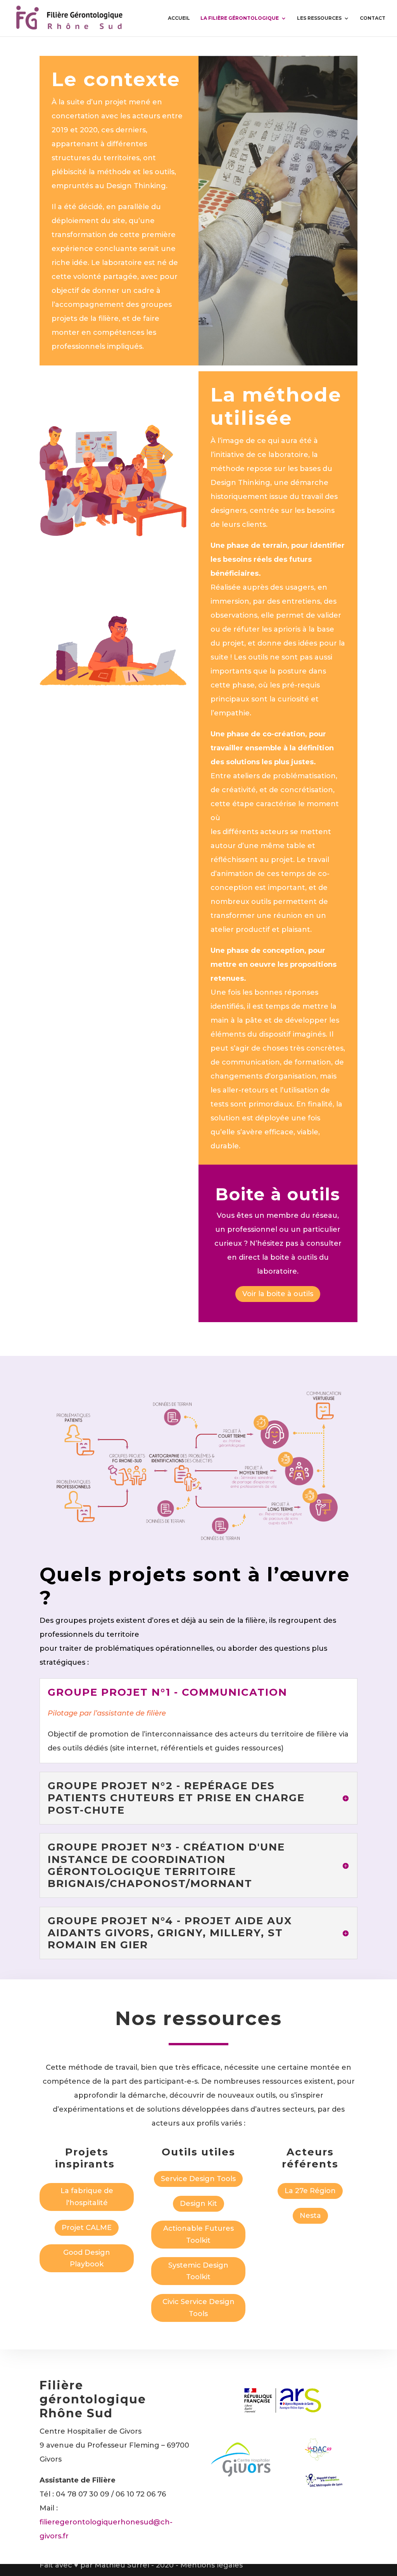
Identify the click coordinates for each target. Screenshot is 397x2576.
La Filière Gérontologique (240, 18)
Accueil (179, 18)
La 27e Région (310, 2191)
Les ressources (319, 18)
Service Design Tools (198, 2179)
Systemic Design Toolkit (198, 2271)
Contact (373, 18)
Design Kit (198, 2204)
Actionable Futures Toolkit (198, 2234)
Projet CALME (87, 2228)
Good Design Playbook (87, 2258)
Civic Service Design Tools (198, 2308)
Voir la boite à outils (278, 1294)
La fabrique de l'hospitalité (87, 2197)
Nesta (310, 2216)
